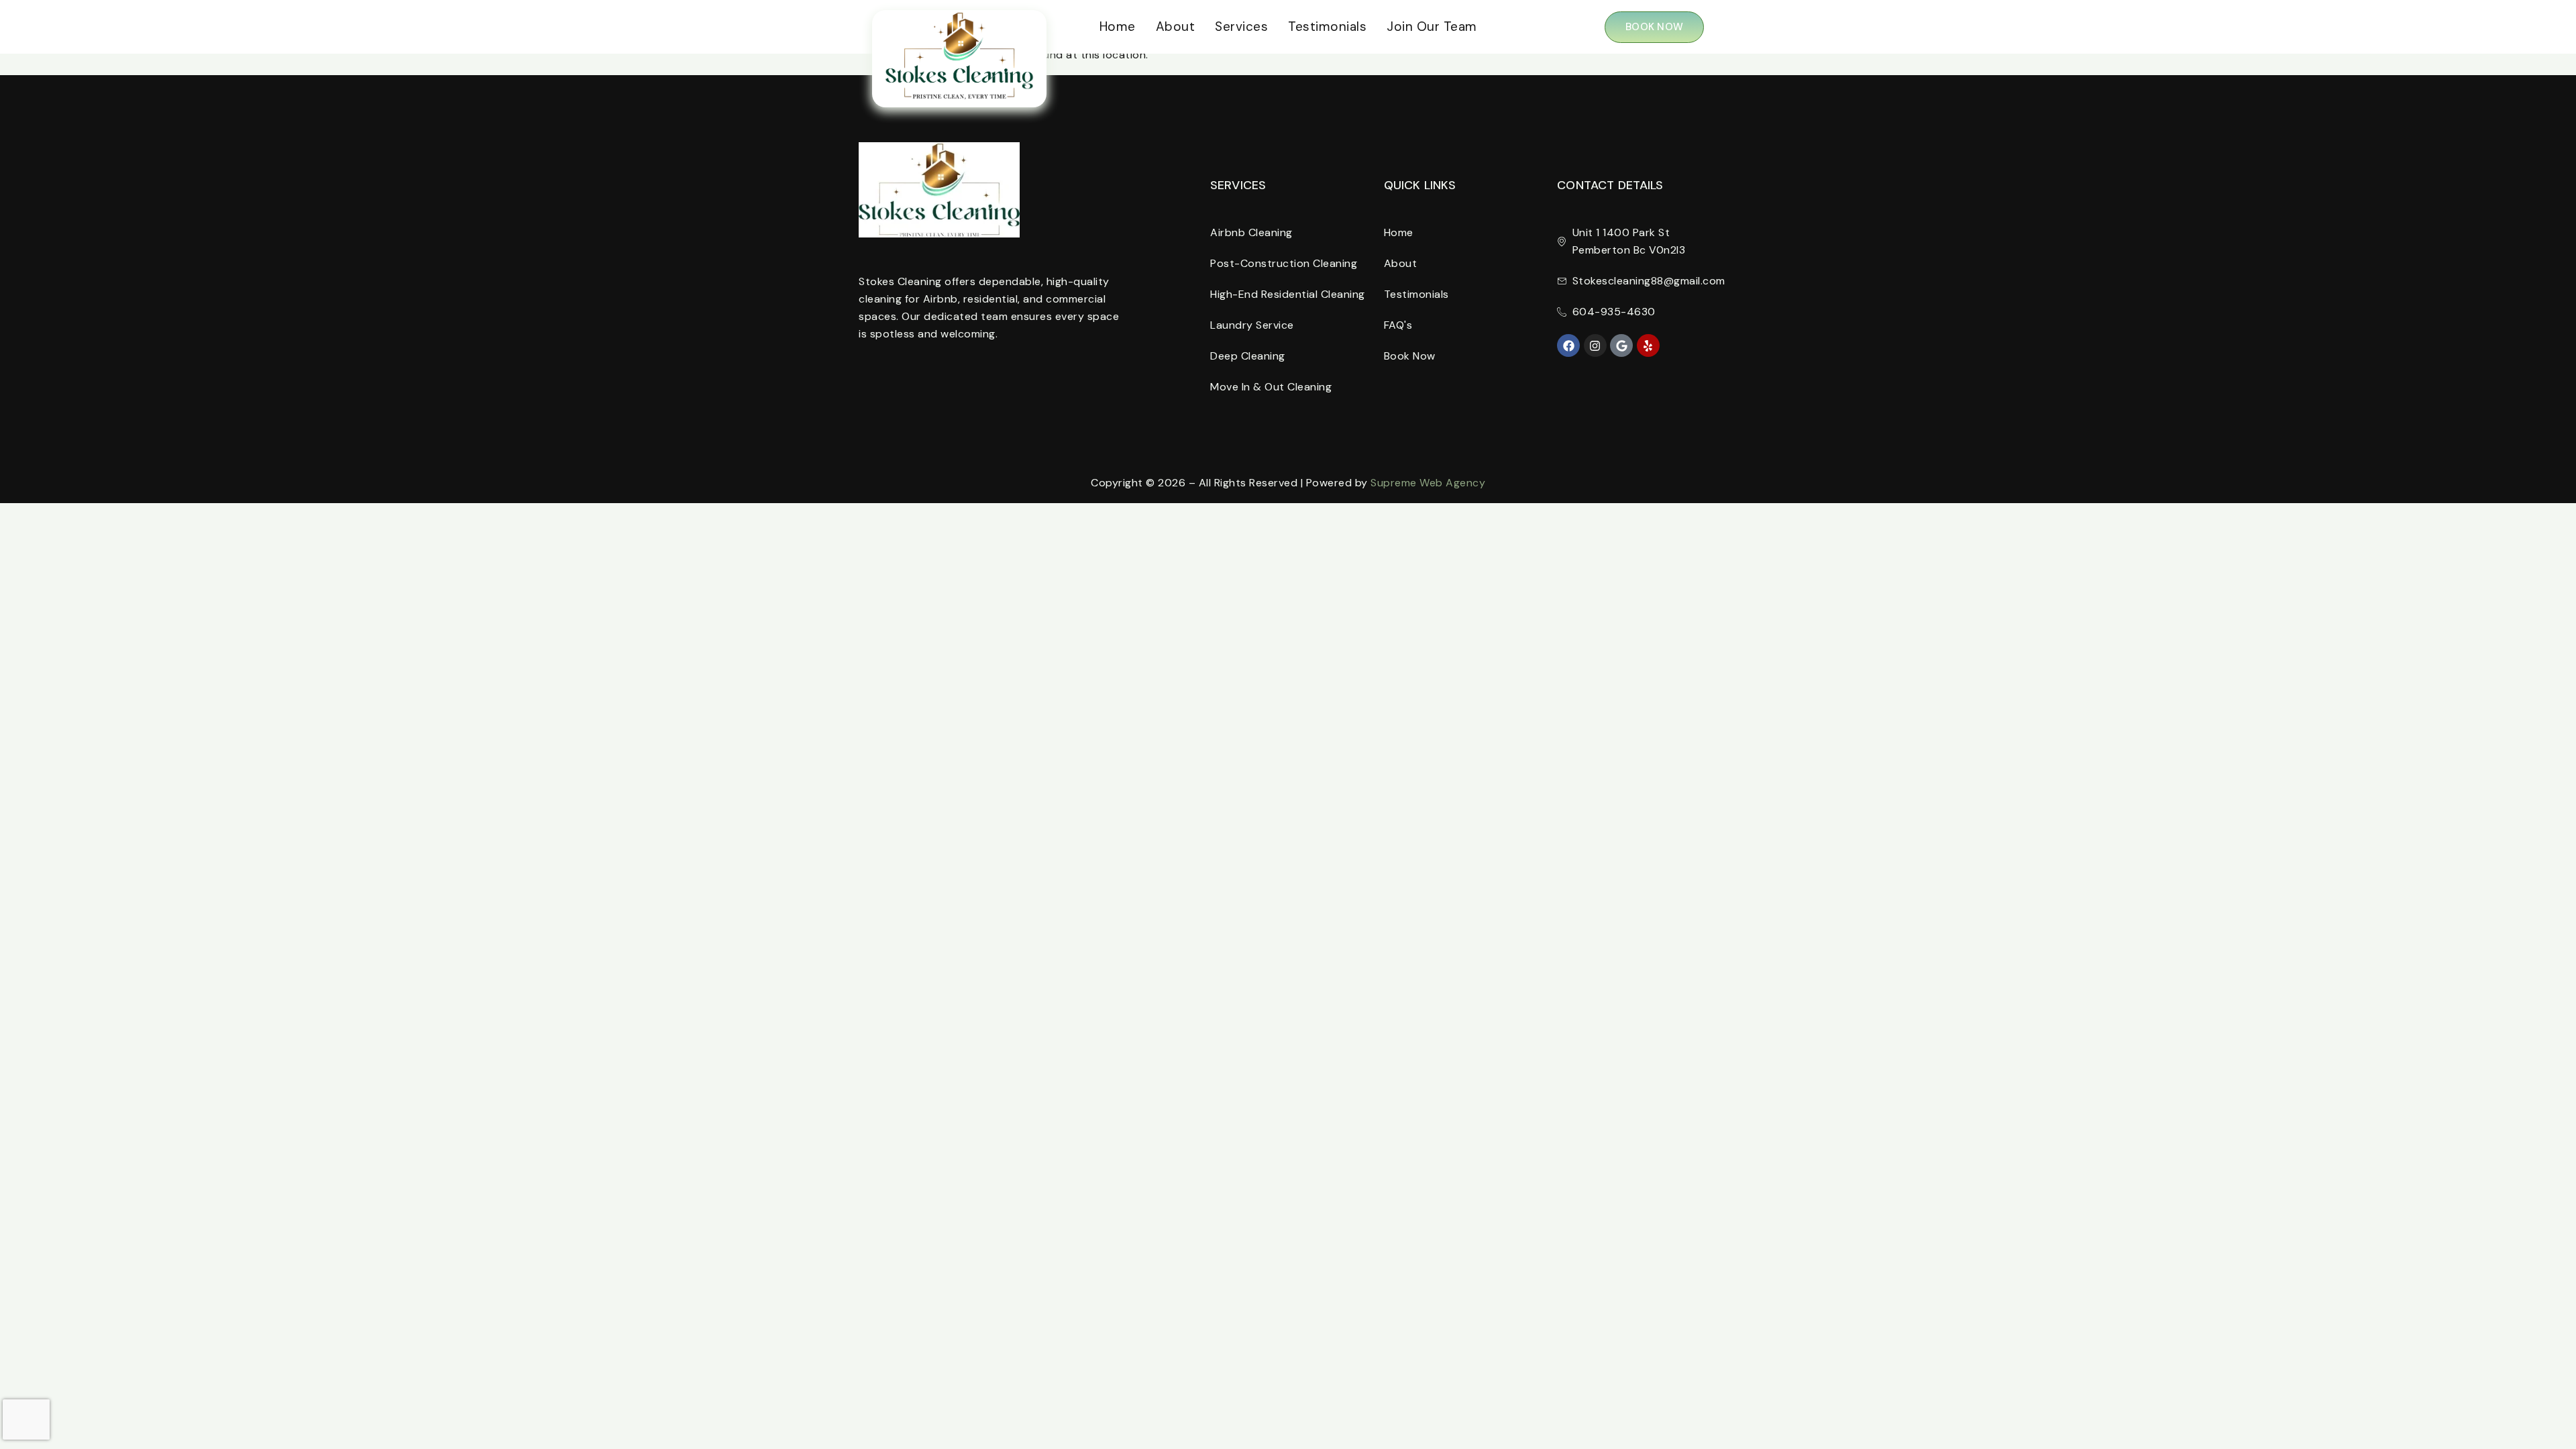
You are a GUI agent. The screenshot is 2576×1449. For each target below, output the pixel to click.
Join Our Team (1432, 26)
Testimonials (1327, 26)
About (1176, 26)
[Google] (1621, 345)
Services (1241, 26)
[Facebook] (1568, 345)
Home (1118, 26)
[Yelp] (1648, 345)
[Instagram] (1595, 345)
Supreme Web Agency (1428, 483)
